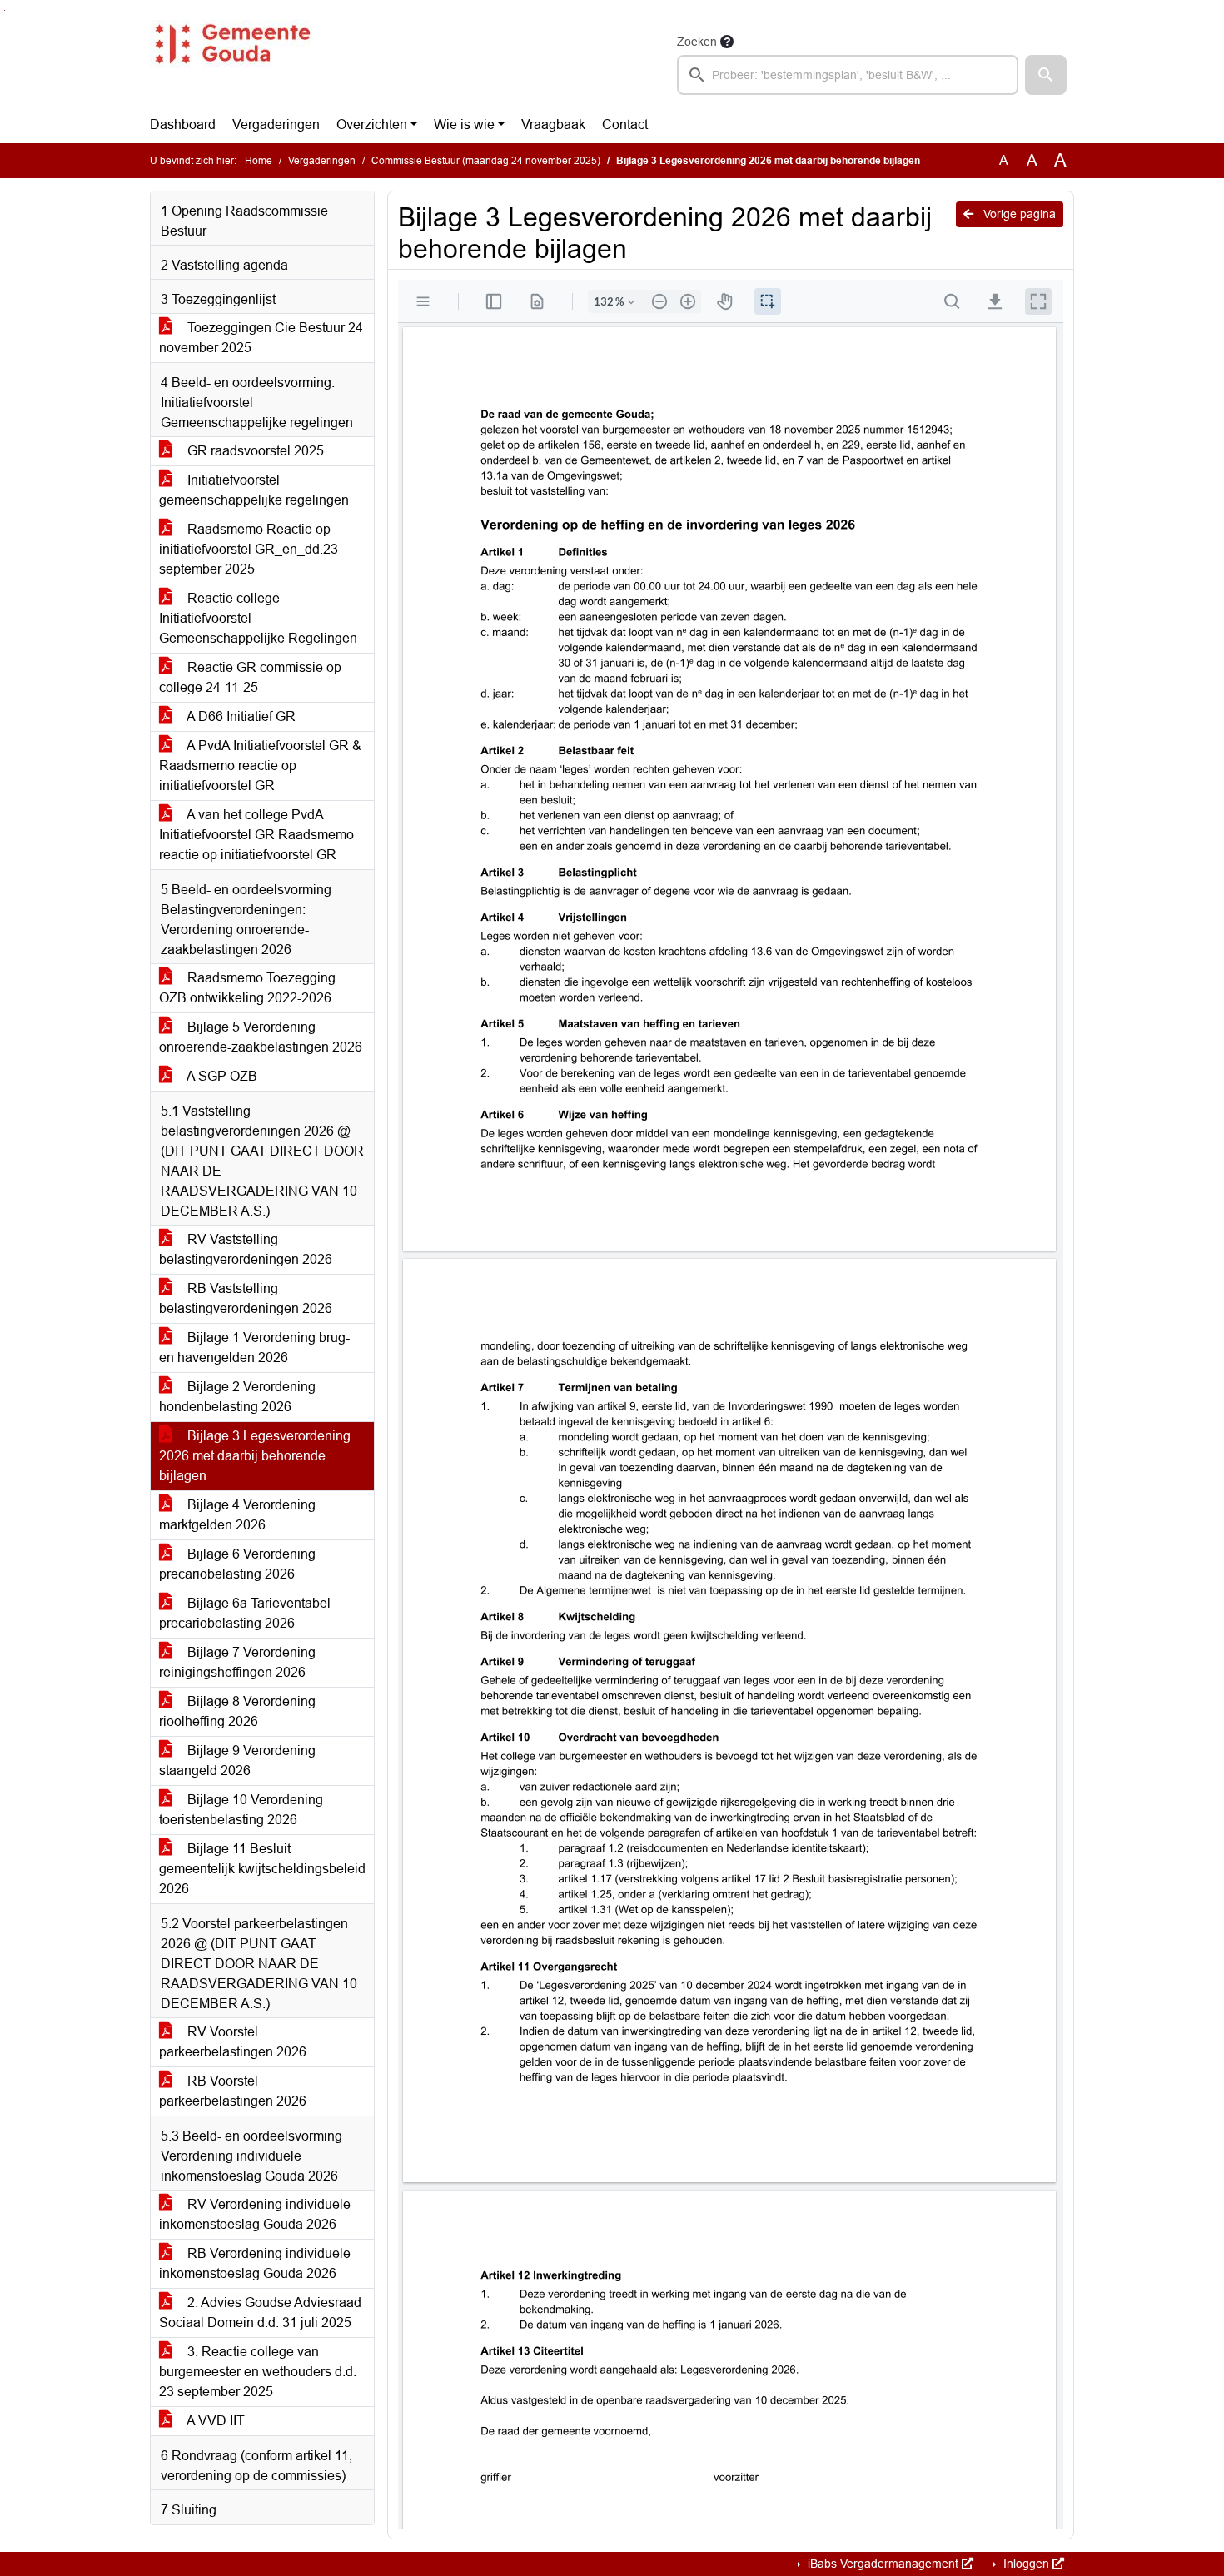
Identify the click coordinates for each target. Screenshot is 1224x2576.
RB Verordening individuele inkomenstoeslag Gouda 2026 (255, 2263)
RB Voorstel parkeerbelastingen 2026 (233, 2091)
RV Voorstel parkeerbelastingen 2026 (233, 2042)
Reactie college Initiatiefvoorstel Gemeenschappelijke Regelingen (258, 618)
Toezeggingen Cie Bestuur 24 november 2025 (261, 338)
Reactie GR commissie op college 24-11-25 (250, 677)
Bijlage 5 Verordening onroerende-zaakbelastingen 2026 (261, 1037)
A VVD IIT (214, 2421)
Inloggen (1026, 2564)
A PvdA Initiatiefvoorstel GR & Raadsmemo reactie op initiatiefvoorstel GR (260, 766)
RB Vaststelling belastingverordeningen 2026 (246, 1298)
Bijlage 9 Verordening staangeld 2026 (237, 1760)
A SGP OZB (221, 1076)
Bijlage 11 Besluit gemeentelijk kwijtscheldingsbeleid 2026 (262, 1869)
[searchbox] (848, 75)
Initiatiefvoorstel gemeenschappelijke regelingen (254, 490)
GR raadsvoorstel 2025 (254, 451)
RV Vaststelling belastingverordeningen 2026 (246, 1249)
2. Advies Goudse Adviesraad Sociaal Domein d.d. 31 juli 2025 (260, 2312)
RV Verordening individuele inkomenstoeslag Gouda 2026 (255, 2214)
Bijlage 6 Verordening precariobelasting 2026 (237, 1564)
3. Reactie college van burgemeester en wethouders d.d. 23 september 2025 (258, 2372)
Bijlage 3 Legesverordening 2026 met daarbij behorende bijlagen (255, 1456)
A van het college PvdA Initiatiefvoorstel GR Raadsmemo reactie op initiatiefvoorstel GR (256, 835)
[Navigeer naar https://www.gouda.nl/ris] (232, 63)
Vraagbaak (553, 124)
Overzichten (372, 124)
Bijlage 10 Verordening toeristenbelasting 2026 (241, 1810)
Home (259, 161)
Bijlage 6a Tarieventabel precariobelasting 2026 (245, 1613)
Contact (625, 124)
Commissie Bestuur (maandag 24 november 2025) (486, 161)
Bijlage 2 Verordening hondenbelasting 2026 (237, 1397)
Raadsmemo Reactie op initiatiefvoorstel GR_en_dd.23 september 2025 (249, 549)
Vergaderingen (276, 124)
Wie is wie (464, 124)
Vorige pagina (1018, 214)
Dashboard (183, 124)
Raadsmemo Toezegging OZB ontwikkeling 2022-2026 (247, 988)
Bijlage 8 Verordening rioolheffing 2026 (237, 1711)
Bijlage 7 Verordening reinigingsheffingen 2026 (237, 1662)
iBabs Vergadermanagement (883, 2564)
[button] (1046, 75)
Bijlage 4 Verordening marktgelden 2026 (237, 1515)
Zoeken (697, 42)
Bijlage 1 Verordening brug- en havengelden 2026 (254, 1348)
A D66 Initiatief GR (240, 716)
